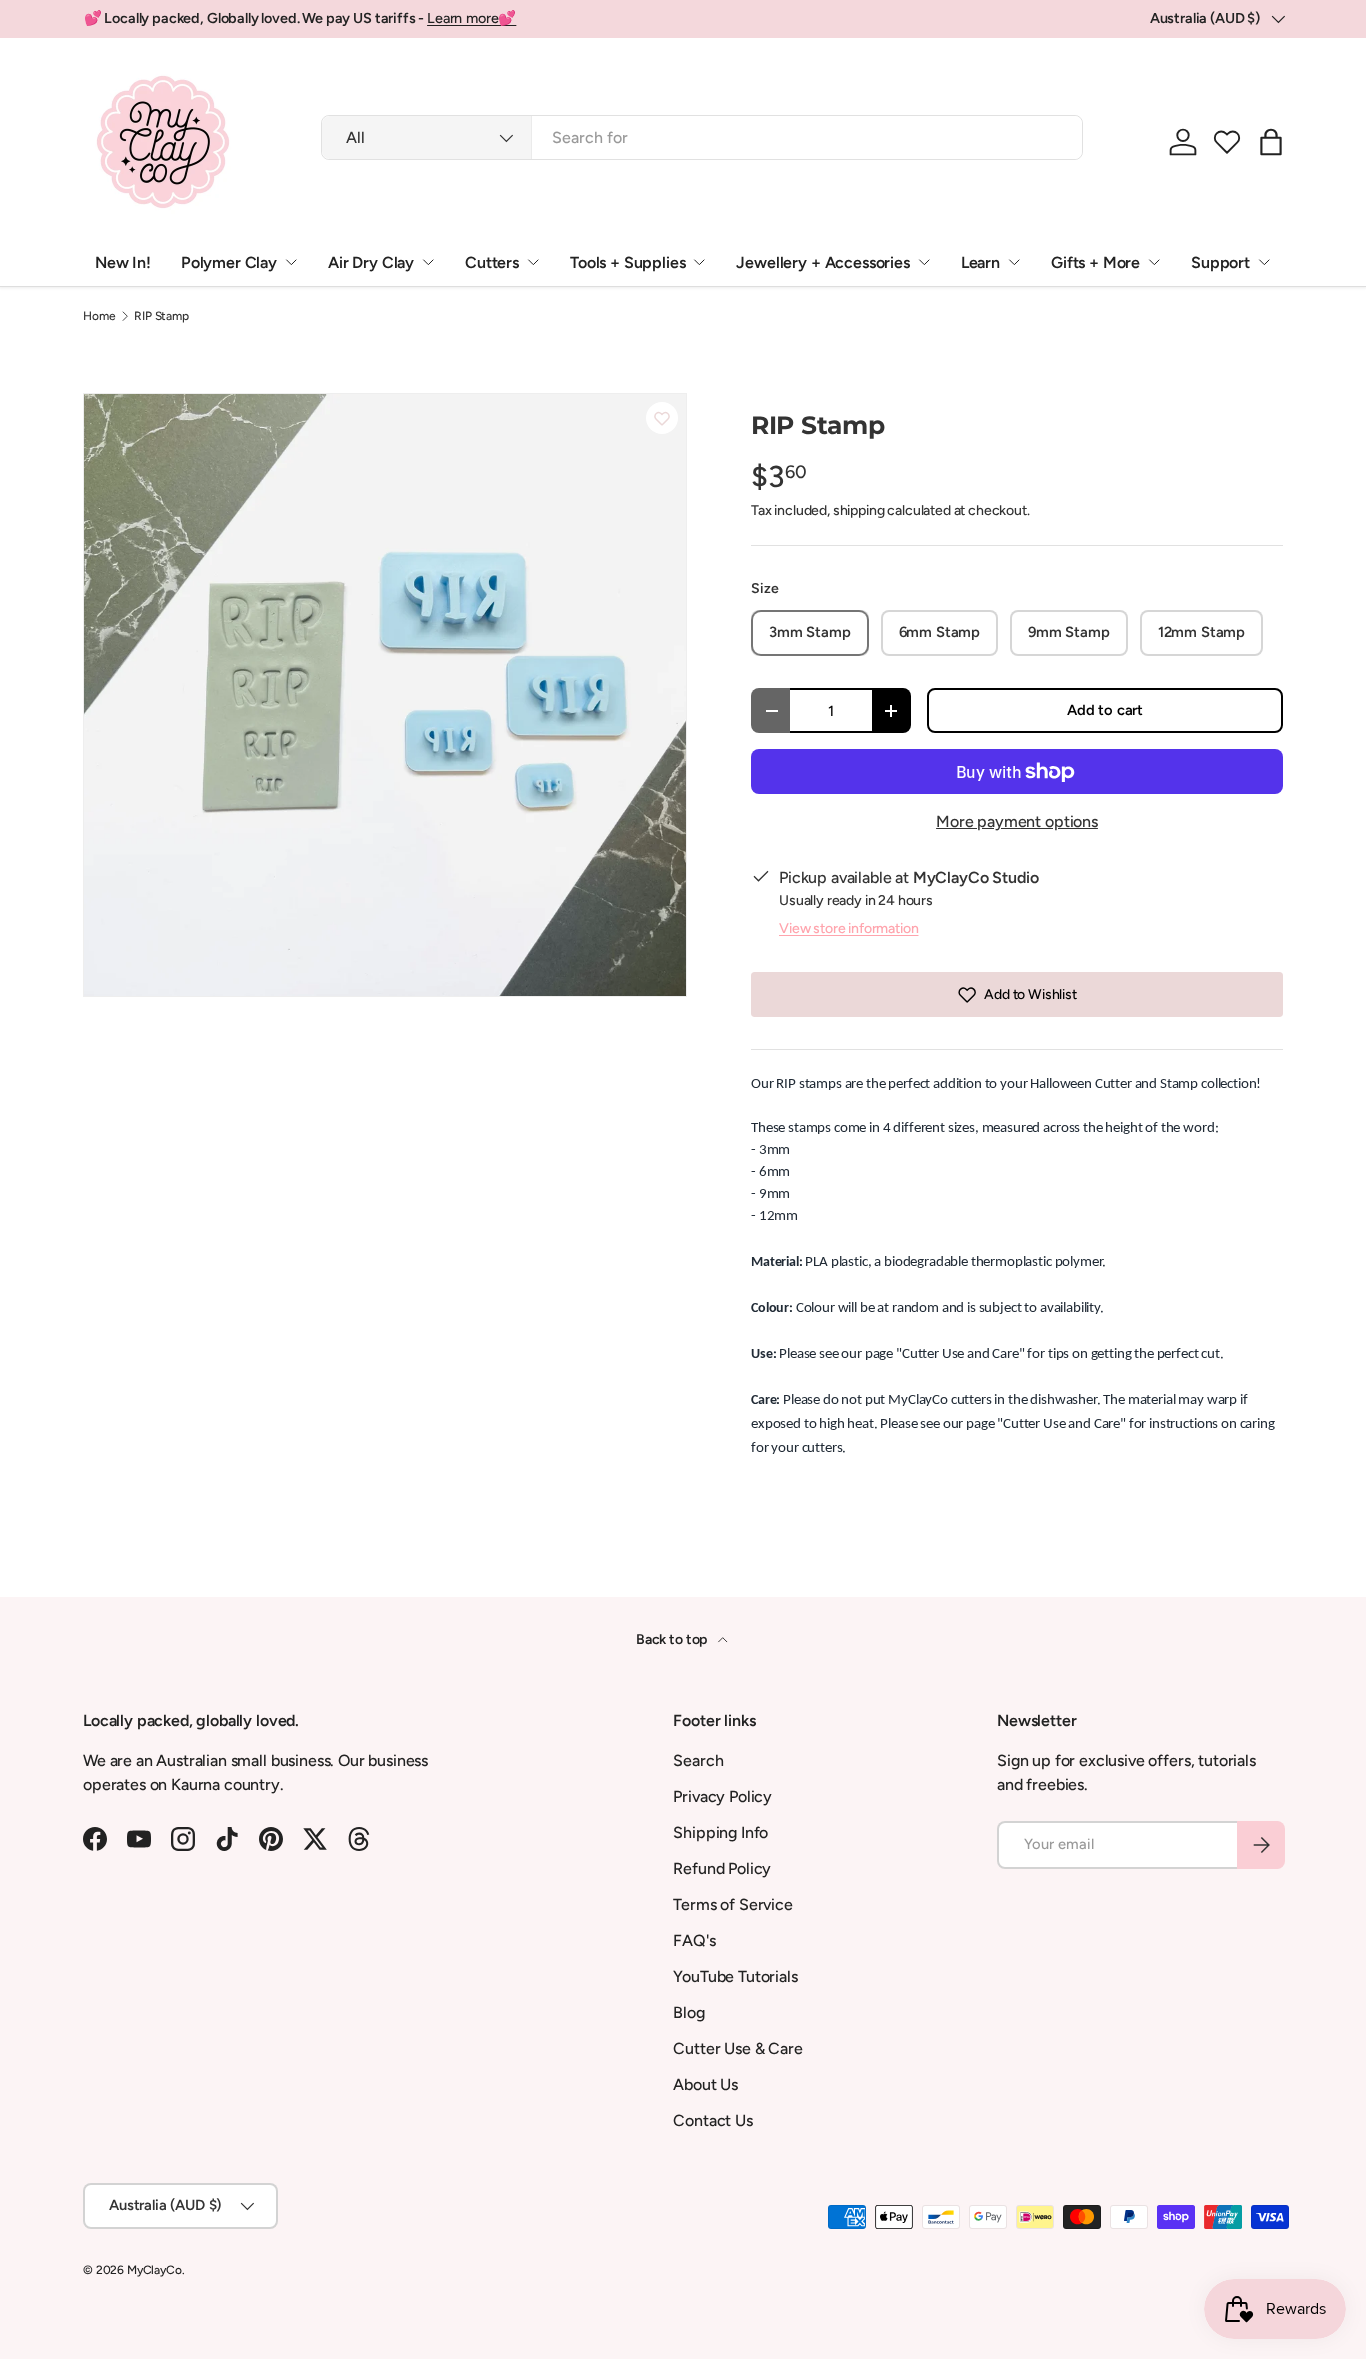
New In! (123, 262)
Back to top (673, 1639)
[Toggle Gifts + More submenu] (1154, 262)
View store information (848, 928)
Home (99, 316)
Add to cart (1105, 710)
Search (698, 1760)
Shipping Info (720, 1832)
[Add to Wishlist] (662, 418)
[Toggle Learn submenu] (1014, 262)
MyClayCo (154, 2270)
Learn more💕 (471, 18)
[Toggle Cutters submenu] (533, 262)
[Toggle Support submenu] (1264, 262)
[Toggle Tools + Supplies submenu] (699, 262)
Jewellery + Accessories (822, 262)
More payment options (1017, 821)
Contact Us (712, 2120)
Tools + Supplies (627, 262)
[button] (1227, 142)
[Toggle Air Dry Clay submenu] (428, 262)
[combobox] (702, 137)
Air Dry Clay (371, 262)
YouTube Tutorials (735, 1976)
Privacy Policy (722, 1796)
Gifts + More (1095, 262)
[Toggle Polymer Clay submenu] (291, 262)
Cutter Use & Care (737, 2048)
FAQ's (694, 1940)
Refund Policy (722, 1868)
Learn (980, 262)
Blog (688, 2012)
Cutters (492, 262)
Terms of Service (732, 1904)
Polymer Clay (229, 262)
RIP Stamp (161, 316)
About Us (705, 2084)
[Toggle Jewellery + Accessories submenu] (924, 262)
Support (1220, 262)
